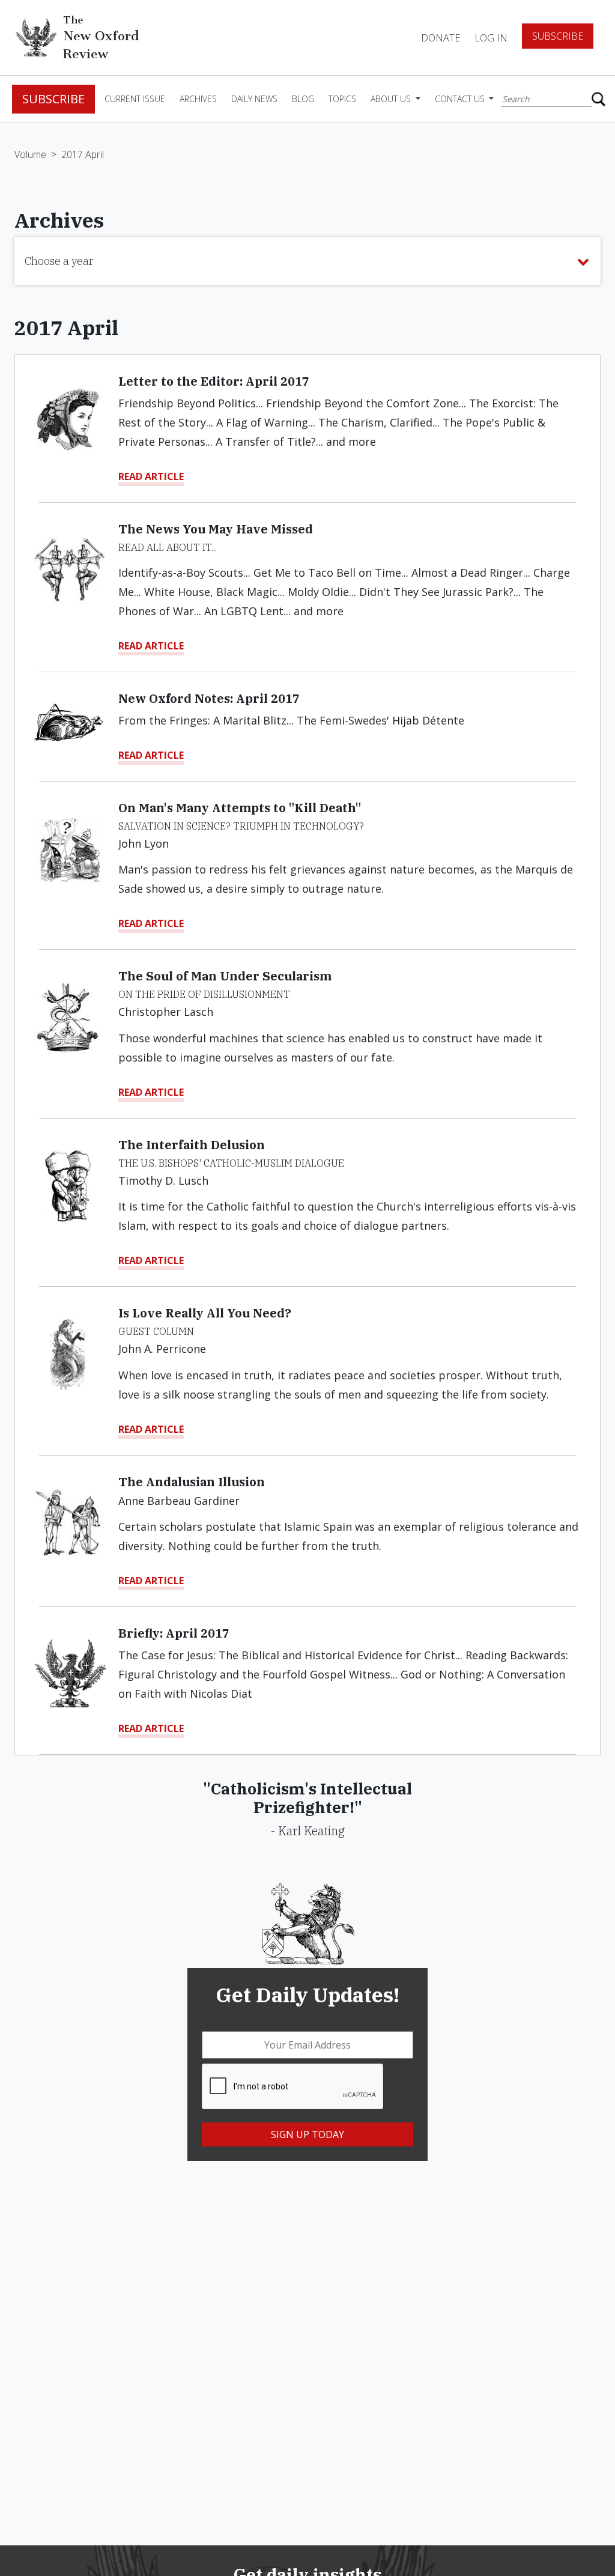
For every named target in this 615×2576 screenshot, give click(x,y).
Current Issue (135, 99)
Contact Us (461, 99)
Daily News (254, 99)
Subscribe (558, 36)
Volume (30, 154)
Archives (198, 99)
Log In (491, 38)
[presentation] (293, 2087)
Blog (303, 99)
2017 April (83, 154)
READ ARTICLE (151, 476)
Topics (342, 99)
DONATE (441, 38)
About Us (392, 99)
